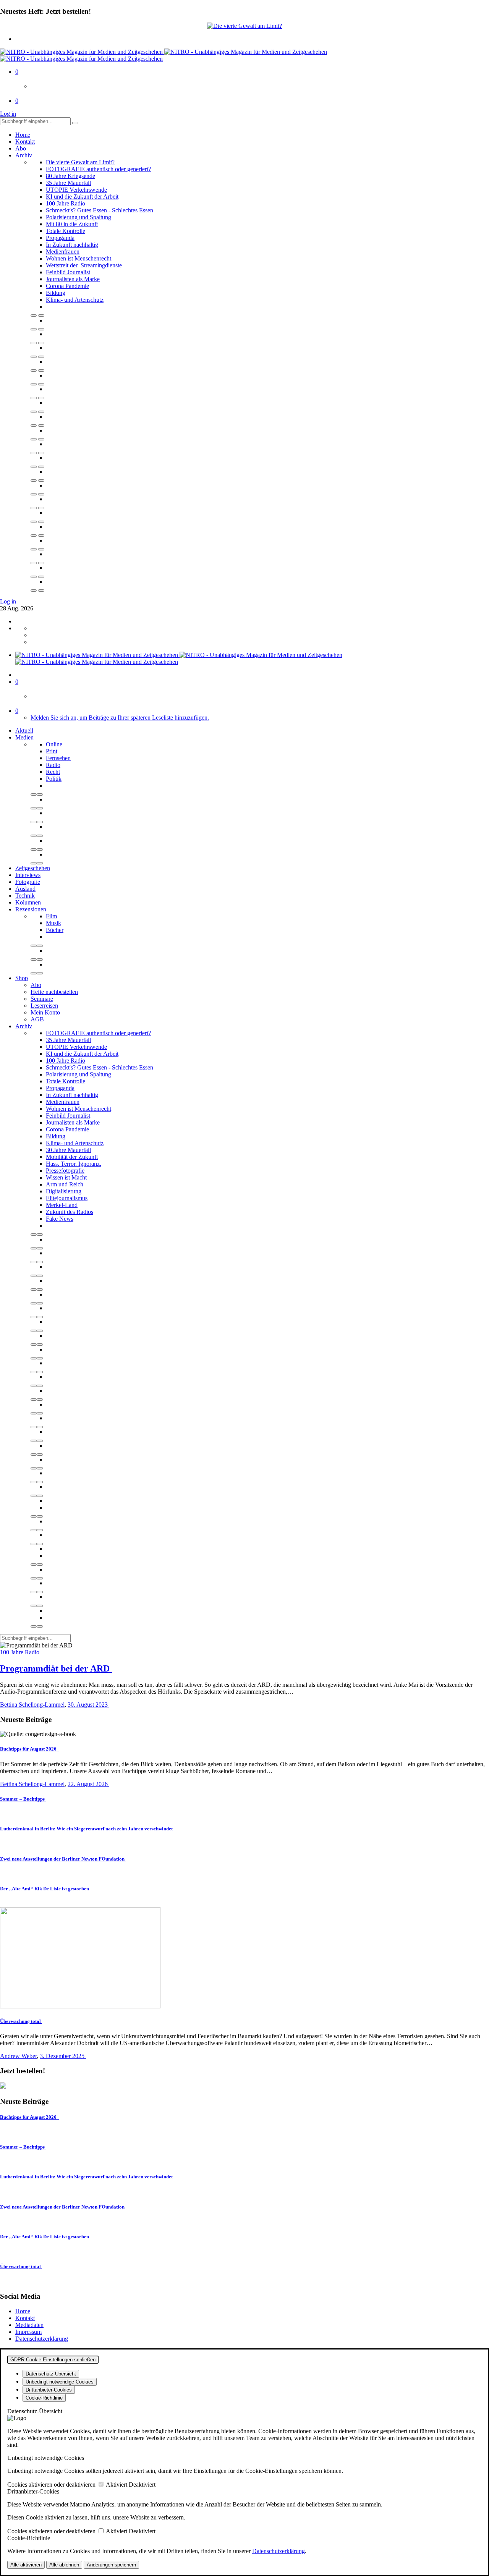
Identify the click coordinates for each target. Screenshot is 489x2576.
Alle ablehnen (64, 2565)
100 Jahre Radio (66, 203)
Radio (53, 765)
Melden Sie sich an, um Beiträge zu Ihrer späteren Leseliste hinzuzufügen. (120, 718)
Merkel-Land (62, 1205)
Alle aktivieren (26, 2565)
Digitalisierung (64, 1191)
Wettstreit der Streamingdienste (84, 265)
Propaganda (60, 238)
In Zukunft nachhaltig (72, 245)
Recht (53, 772)
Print (52, 751)
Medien (24, 737)
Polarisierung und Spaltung (79, 217)
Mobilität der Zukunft (72, 1157)
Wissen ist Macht (66, 1177)
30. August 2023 (88, 1705)
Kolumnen (28, 902)
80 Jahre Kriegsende (70, 176)
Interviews (28, 875)
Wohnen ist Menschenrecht (79, 258)
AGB (37, 1019)
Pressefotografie (65, 1171)
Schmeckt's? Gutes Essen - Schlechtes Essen (100, 210)
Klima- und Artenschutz (75, 300)
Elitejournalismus (67, 1198)
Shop (22, 978)
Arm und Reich (65, 1184)
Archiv (24, 155)
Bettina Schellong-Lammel (32, 1705)
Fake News (60, 1219)
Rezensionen (31, 909)
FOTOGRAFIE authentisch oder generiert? (98, 169)
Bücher (55, 930)
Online (54, 744)
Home (23, 135)
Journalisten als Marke (73, 279)
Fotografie (28, 882)
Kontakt (25, 142)
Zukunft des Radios (70, 1212)
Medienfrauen (63, 252)
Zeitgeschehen (33, 868)
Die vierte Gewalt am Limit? (80, 162)
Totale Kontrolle (66, 231)
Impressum (28, 2332)
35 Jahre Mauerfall (68, 183)
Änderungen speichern (111, 2565)
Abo (21, 148)
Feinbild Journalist (68, 272)
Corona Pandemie (67, 286)
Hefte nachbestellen (54, 992)
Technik (25, 896)
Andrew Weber (18, 2056)
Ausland (25, 889)
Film (51, 916)
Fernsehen (58, 758)
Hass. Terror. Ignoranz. (74, 1164)
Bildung (56, 293)
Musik (53, 923)
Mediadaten (29, 2325)
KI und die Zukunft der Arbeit (82, 197)
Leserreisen (44, 1006)
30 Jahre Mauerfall (68, 1150)
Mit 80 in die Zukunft (72, 224)
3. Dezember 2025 (63, 2056)
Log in (8, 114)
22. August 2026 (88, 1784)
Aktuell (24, 731)
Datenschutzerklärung (42, 2339)
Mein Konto (45, 1012)
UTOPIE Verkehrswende (76, 190)
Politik (54, 779)
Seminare (42, 999)
